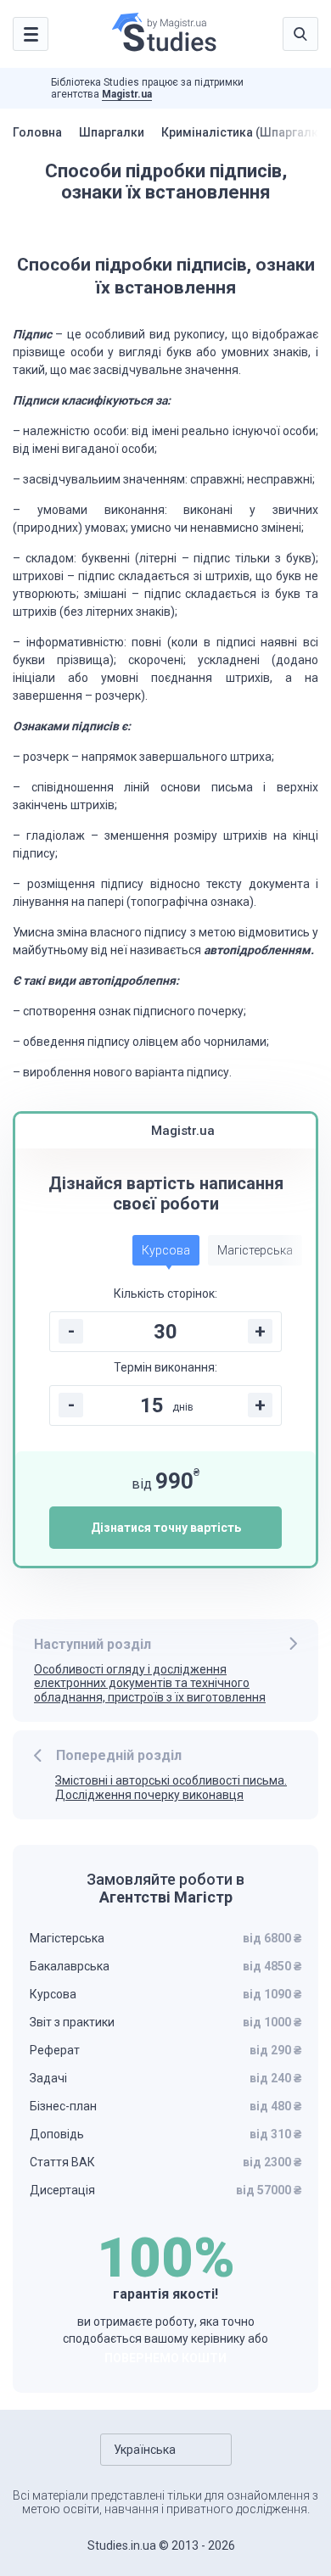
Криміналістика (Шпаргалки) (245, 132)
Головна (37, 132)
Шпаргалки (112, 132)
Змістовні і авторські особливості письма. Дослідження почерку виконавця (171, 1788)
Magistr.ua (127, 94)
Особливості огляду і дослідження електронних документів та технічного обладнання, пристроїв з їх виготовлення (150, 1684)
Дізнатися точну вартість (166, 1528)
